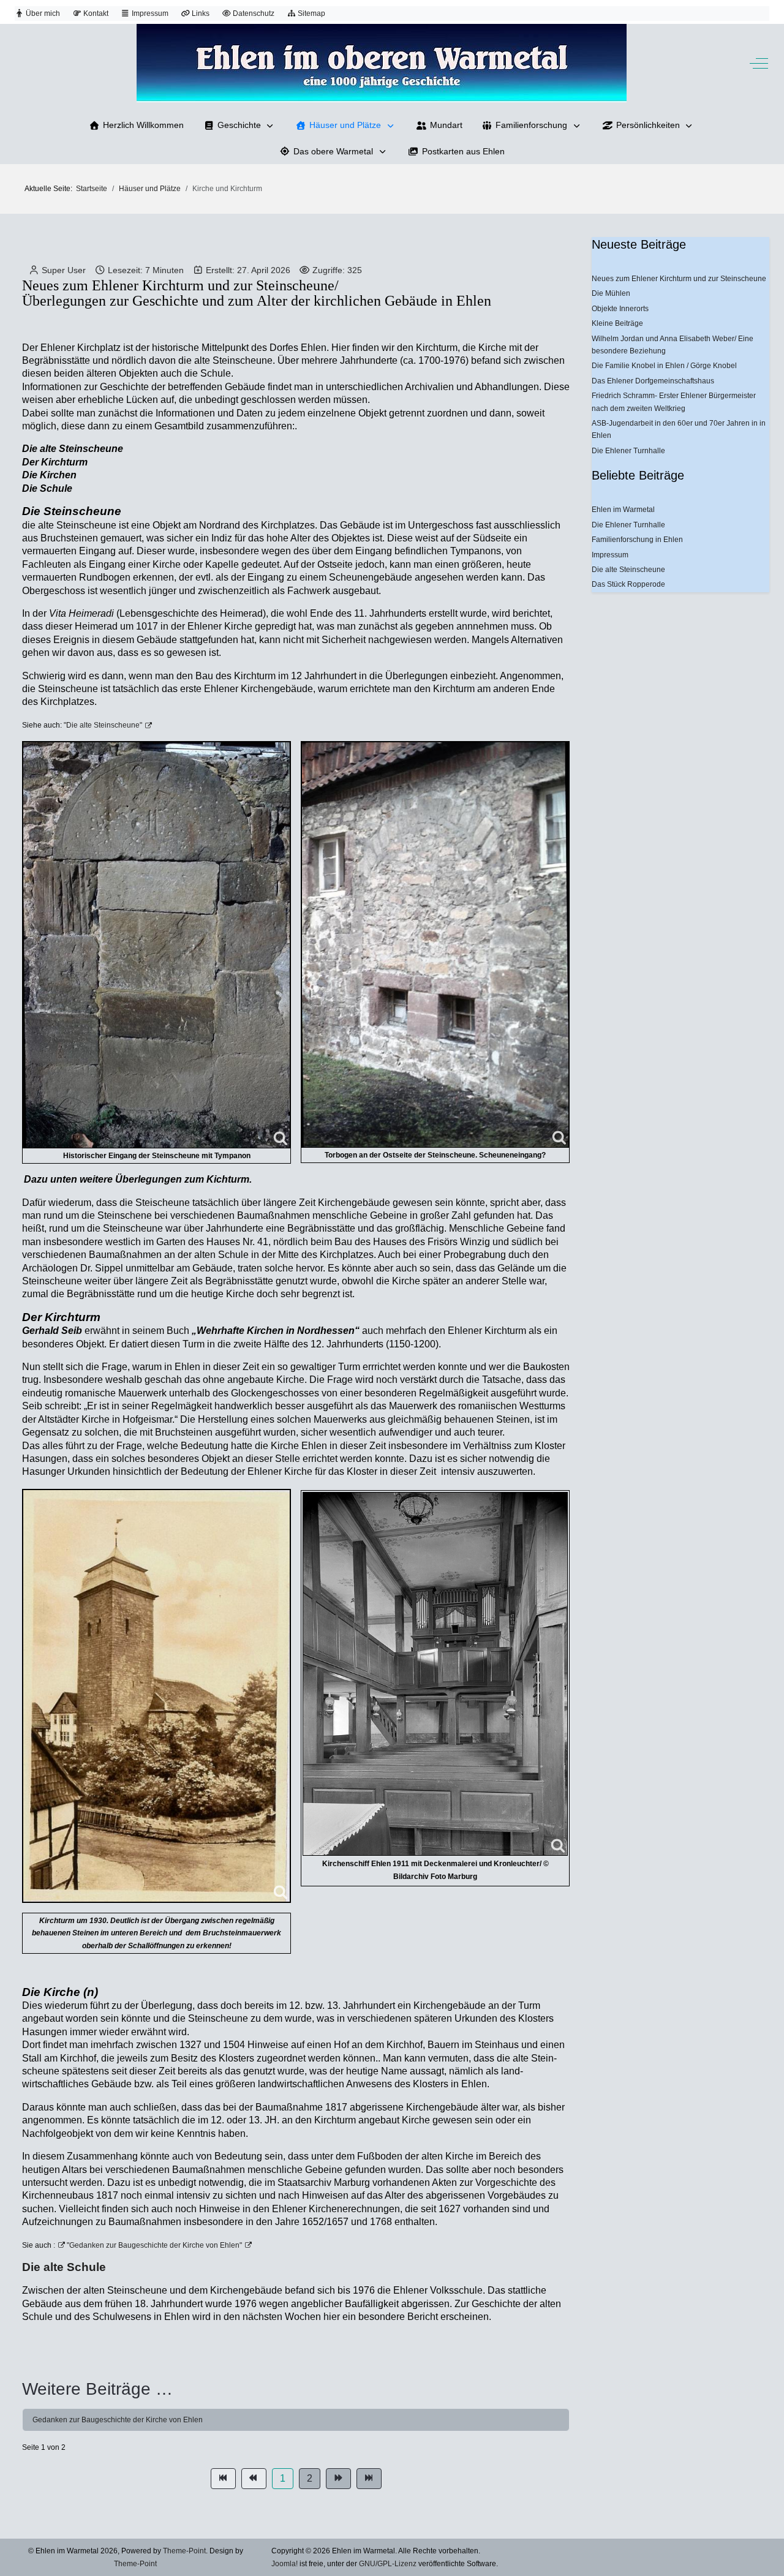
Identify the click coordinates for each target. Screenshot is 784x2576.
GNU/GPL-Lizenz (388, 2564)
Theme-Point (184, 2551)
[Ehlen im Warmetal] (382, 63)
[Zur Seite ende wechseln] (369, 2479)
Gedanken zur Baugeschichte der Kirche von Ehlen (118, 2420)
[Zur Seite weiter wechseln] (338, 2479)
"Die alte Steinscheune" (102, 725)
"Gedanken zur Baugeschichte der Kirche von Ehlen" (153, 2245)
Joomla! (285, 2564)
